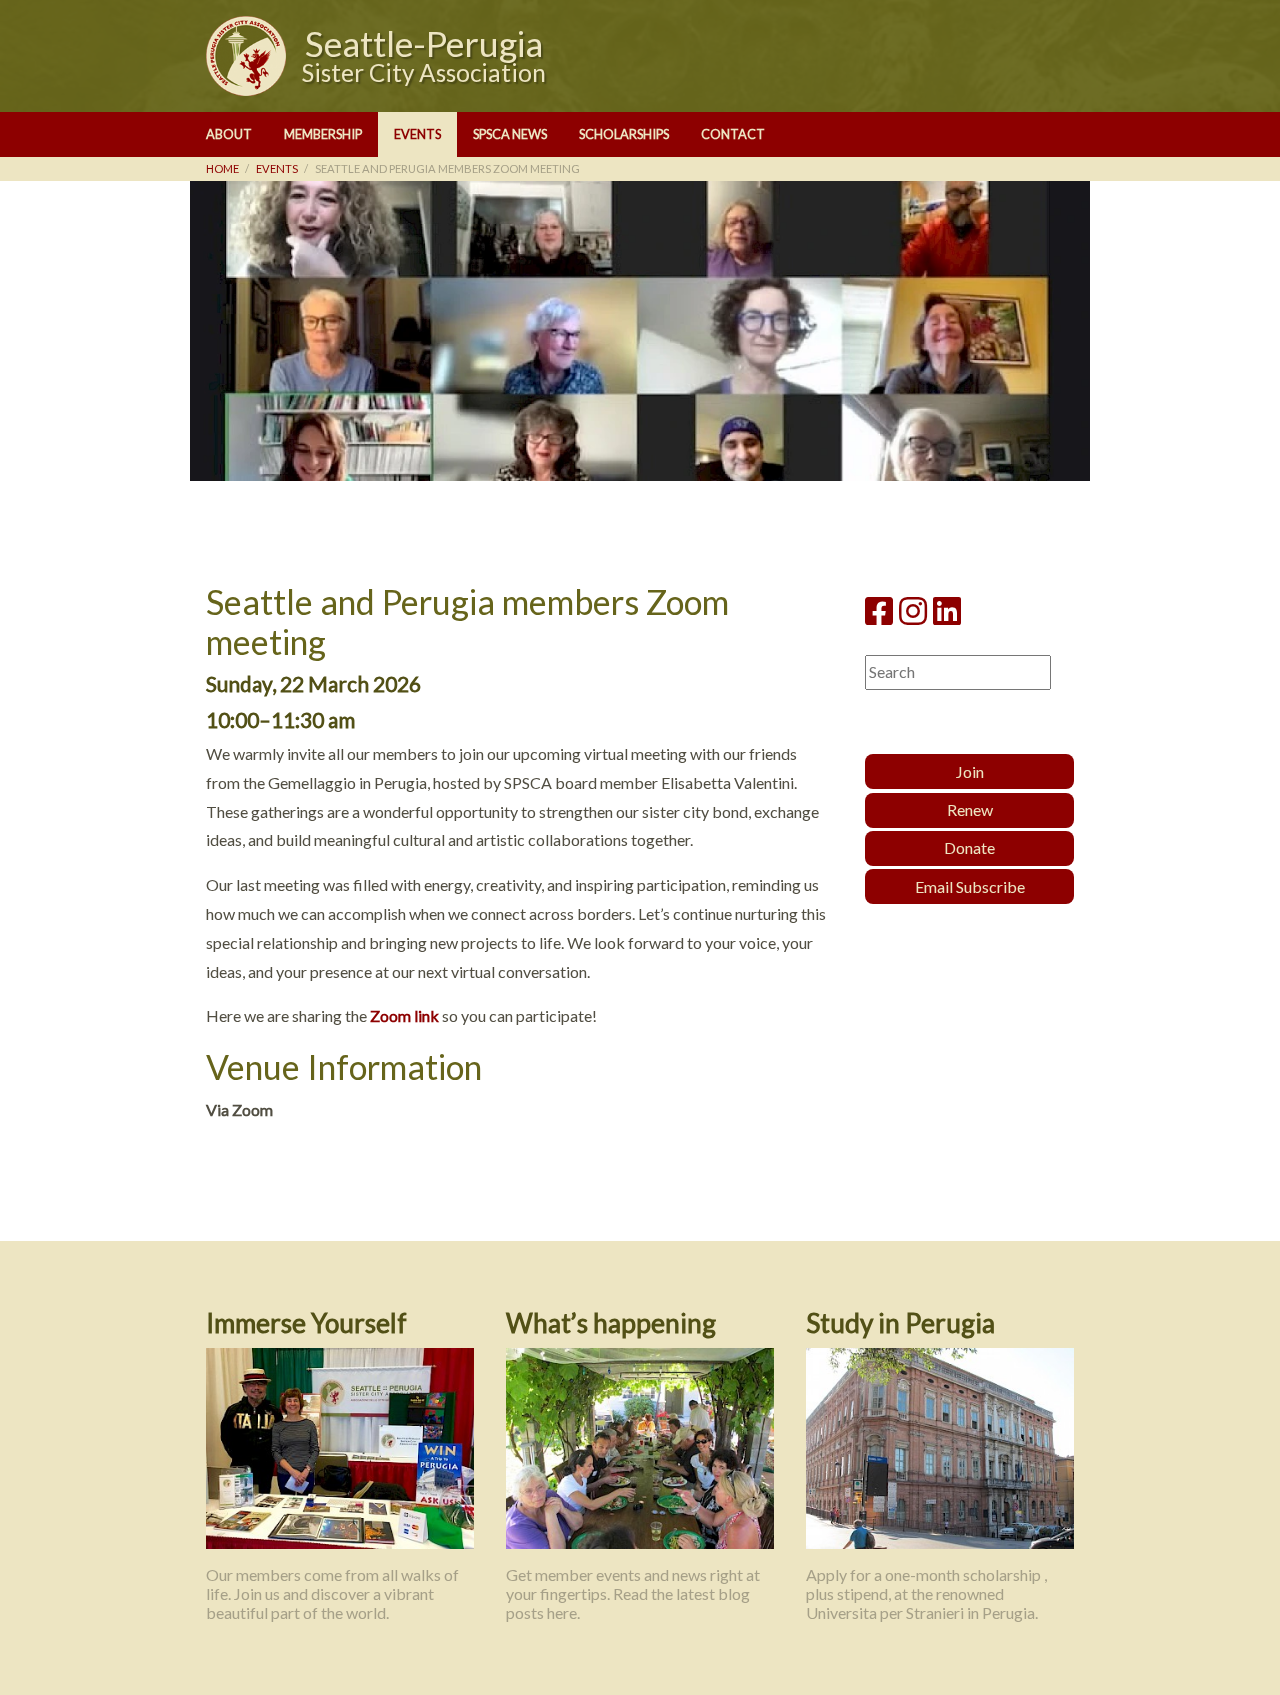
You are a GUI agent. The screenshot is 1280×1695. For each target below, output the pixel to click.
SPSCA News (510, 134)
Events (417, 134)
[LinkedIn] (947, 610)
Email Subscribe (970, 886)
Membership (323, 134)
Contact (733, 134)
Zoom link (404, 1015)
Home (222, 168)
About (229, 134)
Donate (969, 847)
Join (970, 771)
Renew (970, 809)
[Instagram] (913, 610)
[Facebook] (879, 610)
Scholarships (624, 134)
